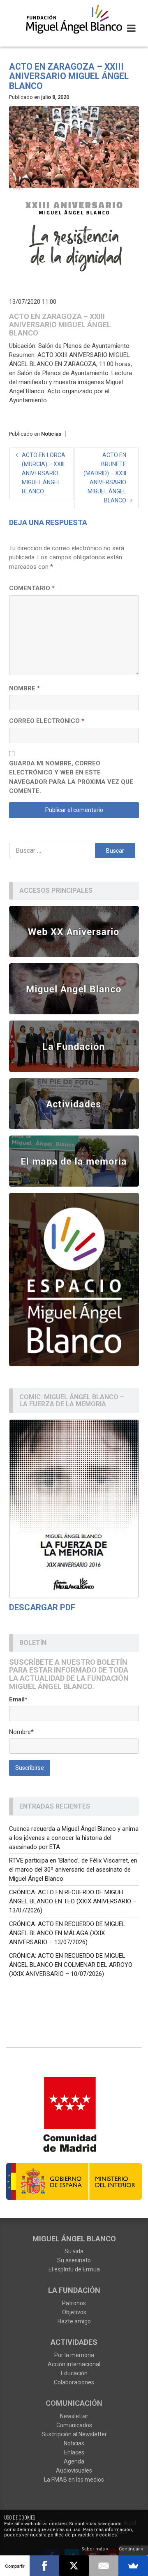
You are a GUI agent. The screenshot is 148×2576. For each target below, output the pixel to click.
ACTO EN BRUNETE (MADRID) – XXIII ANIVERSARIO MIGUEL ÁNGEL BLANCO (105, 478)
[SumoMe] (133, 2566)
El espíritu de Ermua (74, 2269)
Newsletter (74, 2416)
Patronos (74, 2303)
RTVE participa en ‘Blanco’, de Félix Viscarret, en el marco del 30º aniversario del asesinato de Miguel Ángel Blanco (73, 1870)
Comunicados (74, 2425)
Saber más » (95, 2549)
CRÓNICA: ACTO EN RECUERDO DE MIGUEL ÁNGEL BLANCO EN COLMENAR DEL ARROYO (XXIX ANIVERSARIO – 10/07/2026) (71, 1965)
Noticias (51, 434)
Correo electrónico (47, 721)
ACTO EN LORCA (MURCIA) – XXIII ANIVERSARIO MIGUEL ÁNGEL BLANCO (44, 473)
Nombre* (21, 1732)
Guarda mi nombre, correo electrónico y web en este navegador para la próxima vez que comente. (71, 777)
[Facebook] (44, 2566)
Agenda (74, 2461)
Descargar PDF (42, 1607)
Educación (74, 2373)
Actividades (74, 2342)
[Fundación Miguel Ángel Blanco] (74, 19)
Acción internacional (74, 2364)
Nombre (24, 688)
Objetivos (74, 2312)
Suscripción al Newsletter (74, 2434)
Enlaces (74, 2452)
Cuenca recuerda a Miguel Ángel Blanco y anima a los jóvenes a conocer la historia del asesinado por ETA (74, 1838)
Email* (18, 1699)
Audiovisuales (74, 2470)
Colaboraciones (74, 2382)
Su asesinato (74, 2260)
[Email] (104, 2566)
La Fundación (74, 2290)
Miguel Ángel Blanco (74, 2239)
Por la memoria (74, 2355)
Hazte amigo (74, 2321)
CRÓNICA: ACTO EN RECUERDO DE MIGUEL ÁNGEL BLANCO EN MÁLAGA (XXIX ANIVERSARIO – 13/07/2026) (67, 1933)
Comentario (32, 588)
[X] (74, 2566)
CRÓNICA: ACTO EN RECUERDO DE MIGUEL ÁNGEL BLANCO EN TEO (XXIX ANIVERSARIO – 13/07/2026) (73, 1901)
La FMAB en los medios (74, 2480)
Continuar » (131, 2549)
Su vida (74, 2251)
